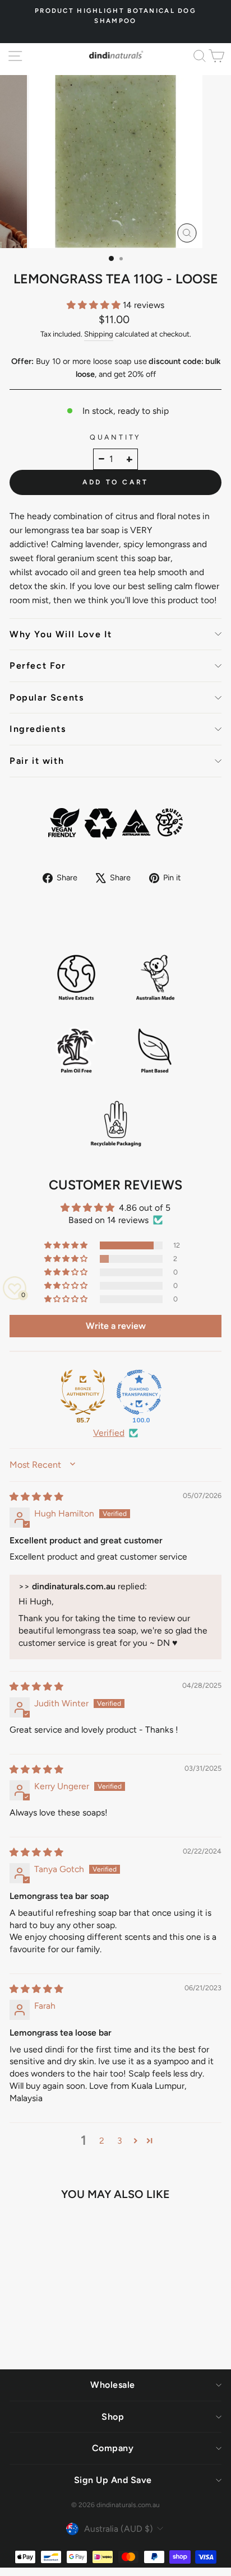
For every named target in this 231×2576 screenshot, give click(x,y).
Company (113, 2448)
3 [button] (120, 2141)
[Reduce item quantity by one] (101, 459)
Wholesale (113, 2385)
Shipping (99, 334)
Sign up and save (113, 2480)
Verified (109, 1433)
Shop (113, 2417)
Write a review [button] (116, 1326)
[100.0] (139, 1392)
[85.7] (83, 1392)
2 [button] (102, 2141)
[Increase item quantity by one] (130, 459)
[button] (95, 305)
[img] (36, 1497)
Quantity (115, 437)
